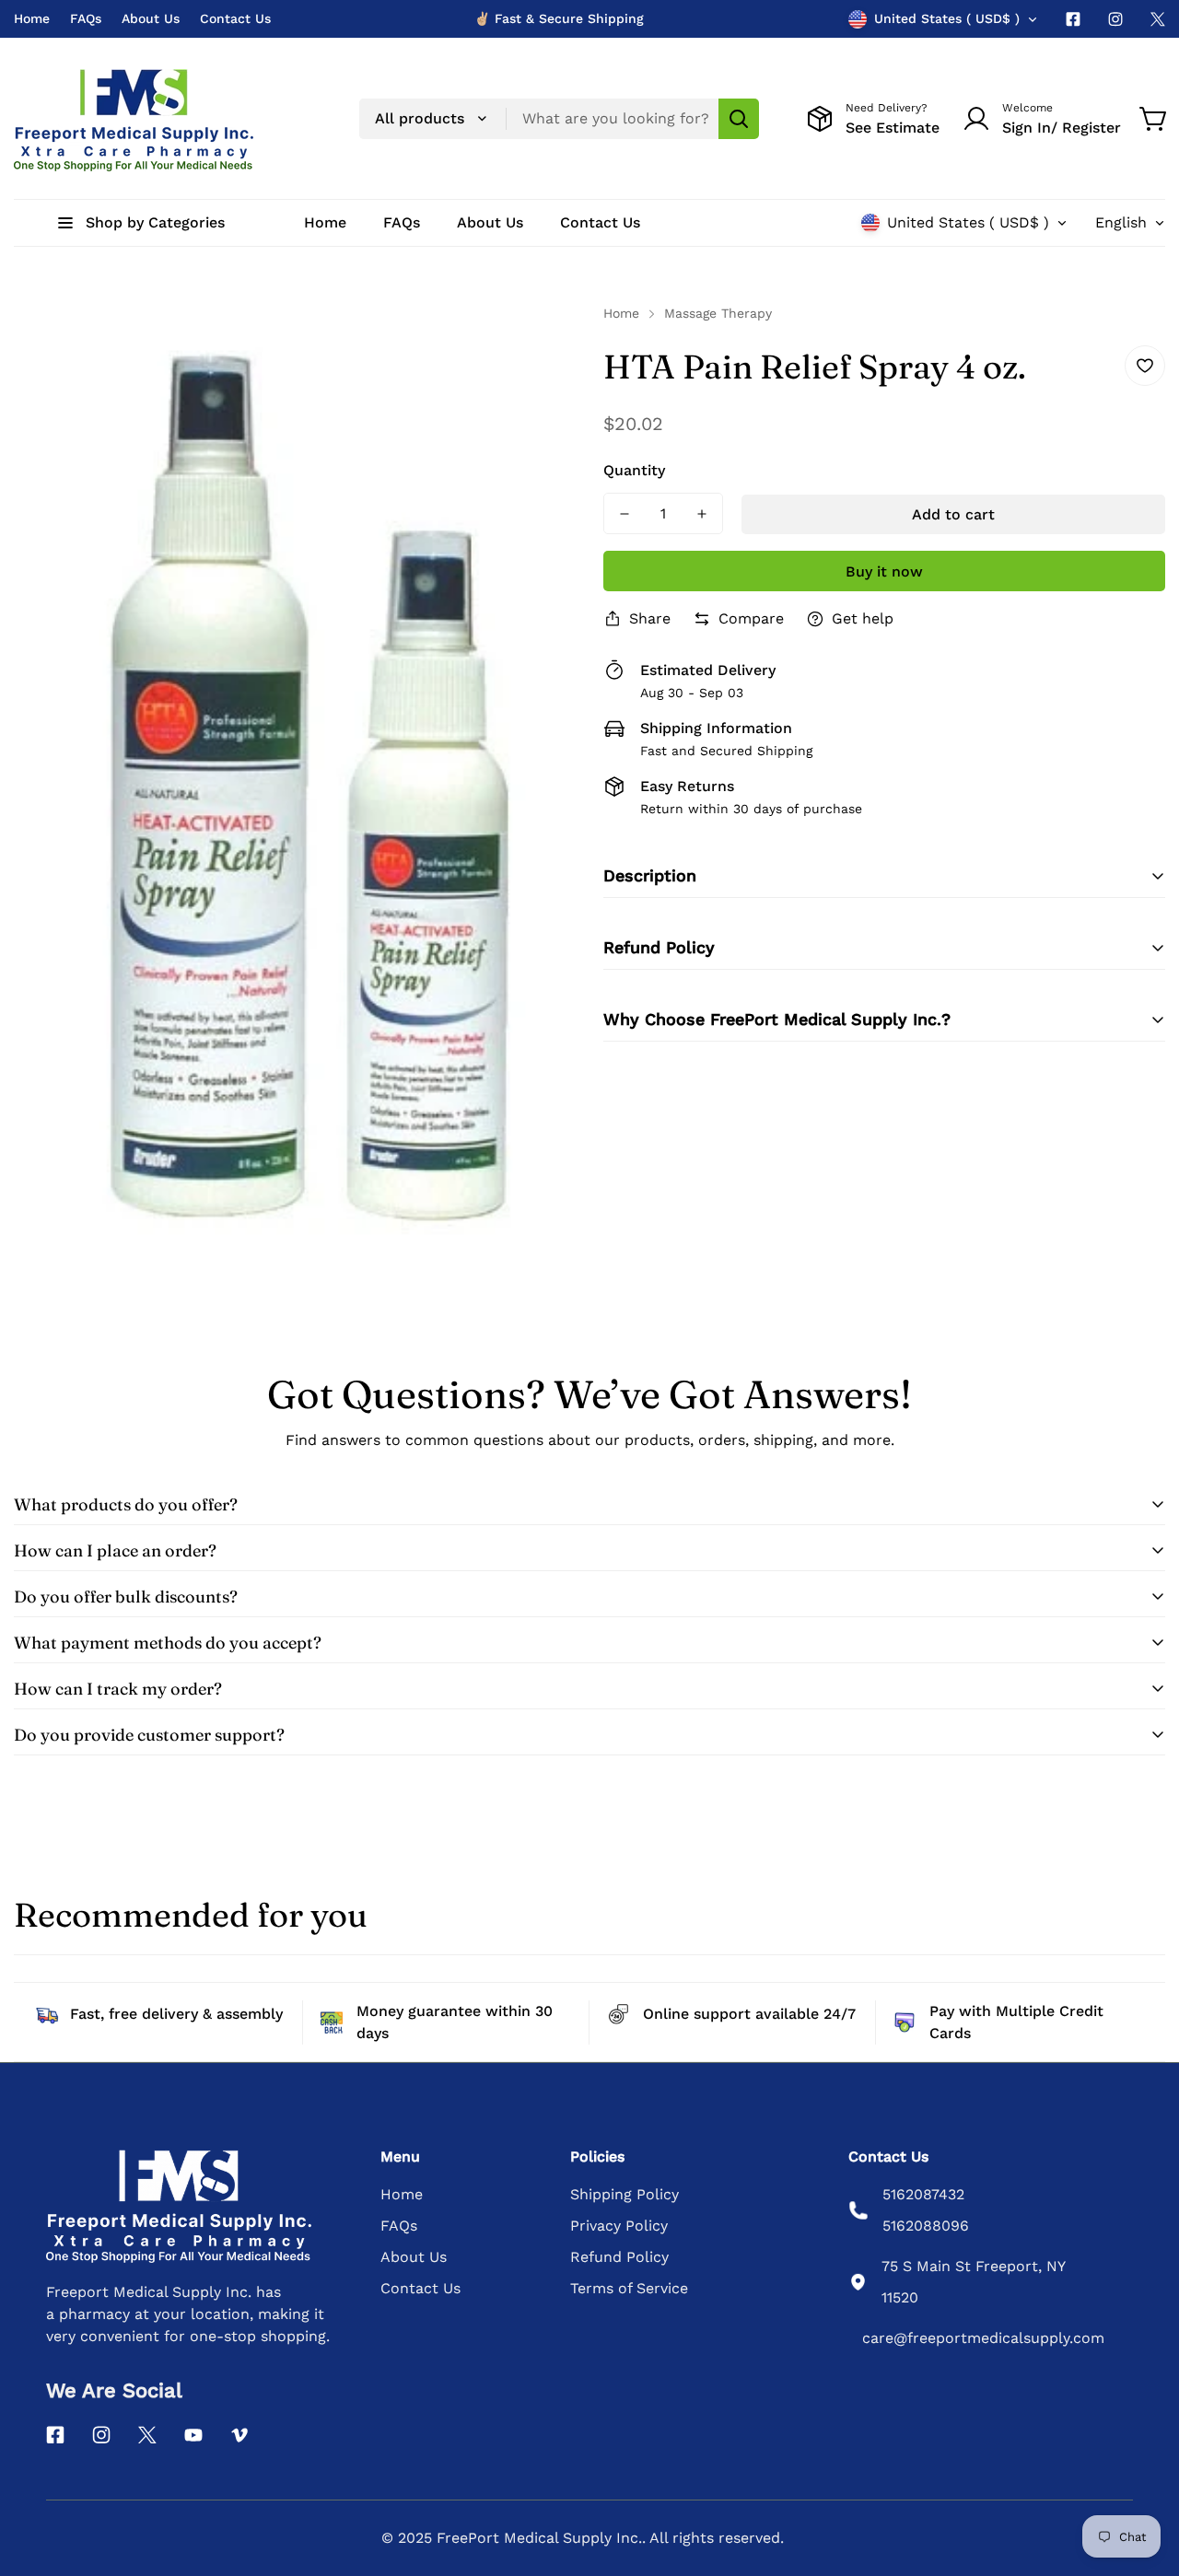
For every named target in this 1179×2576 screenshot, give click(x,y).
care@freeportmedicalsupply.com (983, 2338)
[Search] (739, 119)
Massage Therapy (718, 313)
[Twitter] (1158, 19)
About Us (151, 18)
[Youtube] (193, 2435)
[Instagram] (1115, 19)
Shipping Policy (625, 2194)
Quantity (634, 470)
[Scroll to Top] (1143, 2476)
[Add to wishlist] (1145, 366)
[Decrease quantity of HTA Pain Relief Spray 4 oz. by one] (625, 513)
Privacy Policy (619, 2226)
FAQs (86, 18)
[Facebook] (1073, 19)
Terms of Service (629, 2288)
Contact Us (235, 18)
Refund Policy (619, 2257)
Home (32, 18)
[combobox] (559, 119)
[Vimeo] (239, 2435)
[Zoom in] (537, 343)
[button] (1154, 119)
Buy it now (884, 571)
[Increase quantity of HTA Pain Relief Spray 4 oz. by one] (702, 513)
